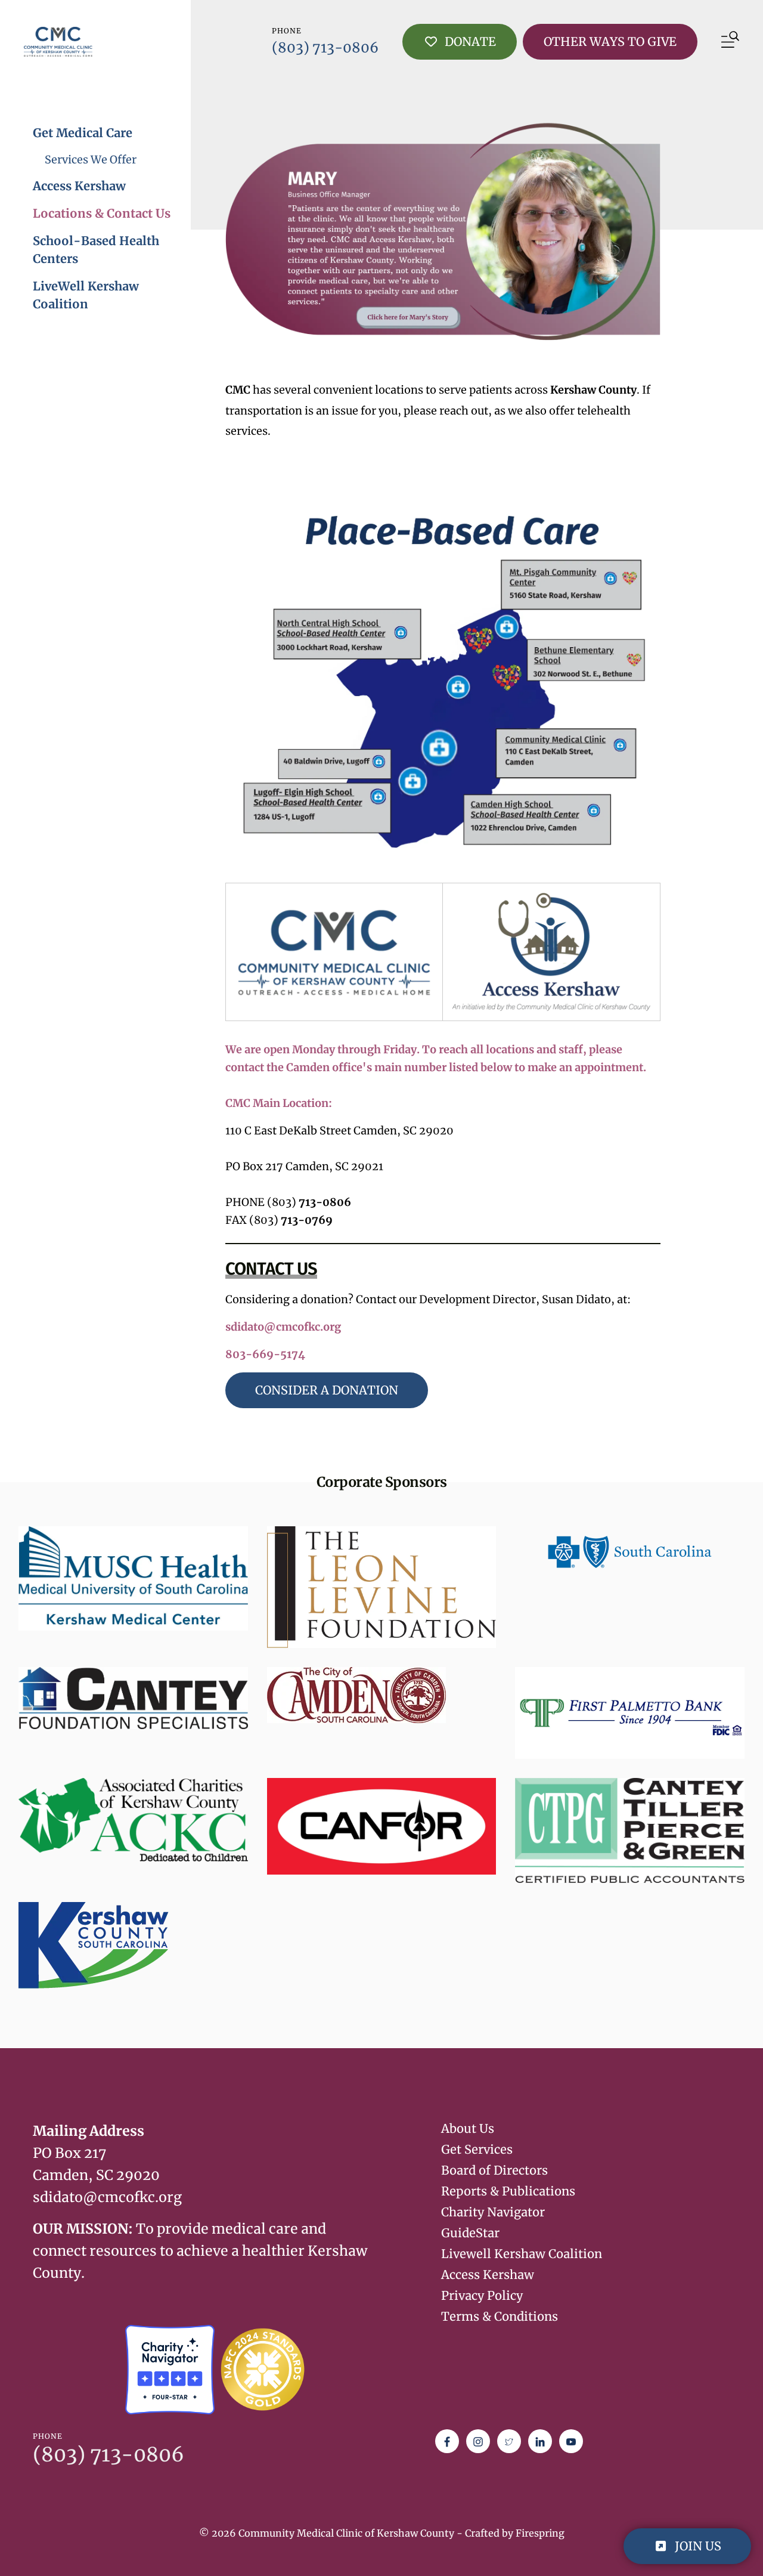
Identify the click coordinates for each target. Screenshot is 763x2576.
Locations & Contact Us (102, 213)
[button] (730, 42)
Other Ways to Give (610, 41)
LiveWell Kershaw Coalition (86, 295)
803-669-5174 (265, 1354)
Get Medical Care (83, 133)
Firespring (540, 2533)
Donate (469, 41)
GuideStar (470, 2233)
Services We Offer (91, 160)
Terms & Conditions (500, 2316)
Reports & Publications (508, 2191)
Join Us (697, 2546)
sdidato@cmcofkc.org (283, 1327)
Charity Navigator (493, 2212)
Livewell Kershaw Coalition (522, 2254)
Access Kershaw (79, 186)
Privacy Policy (482, 2295)
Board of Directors (494, 2170)
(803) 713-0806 (325, 47)
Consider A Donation (327, 1390)
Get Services (477, 2149)
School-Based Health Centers (96, 250)
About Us (468, 2128)
